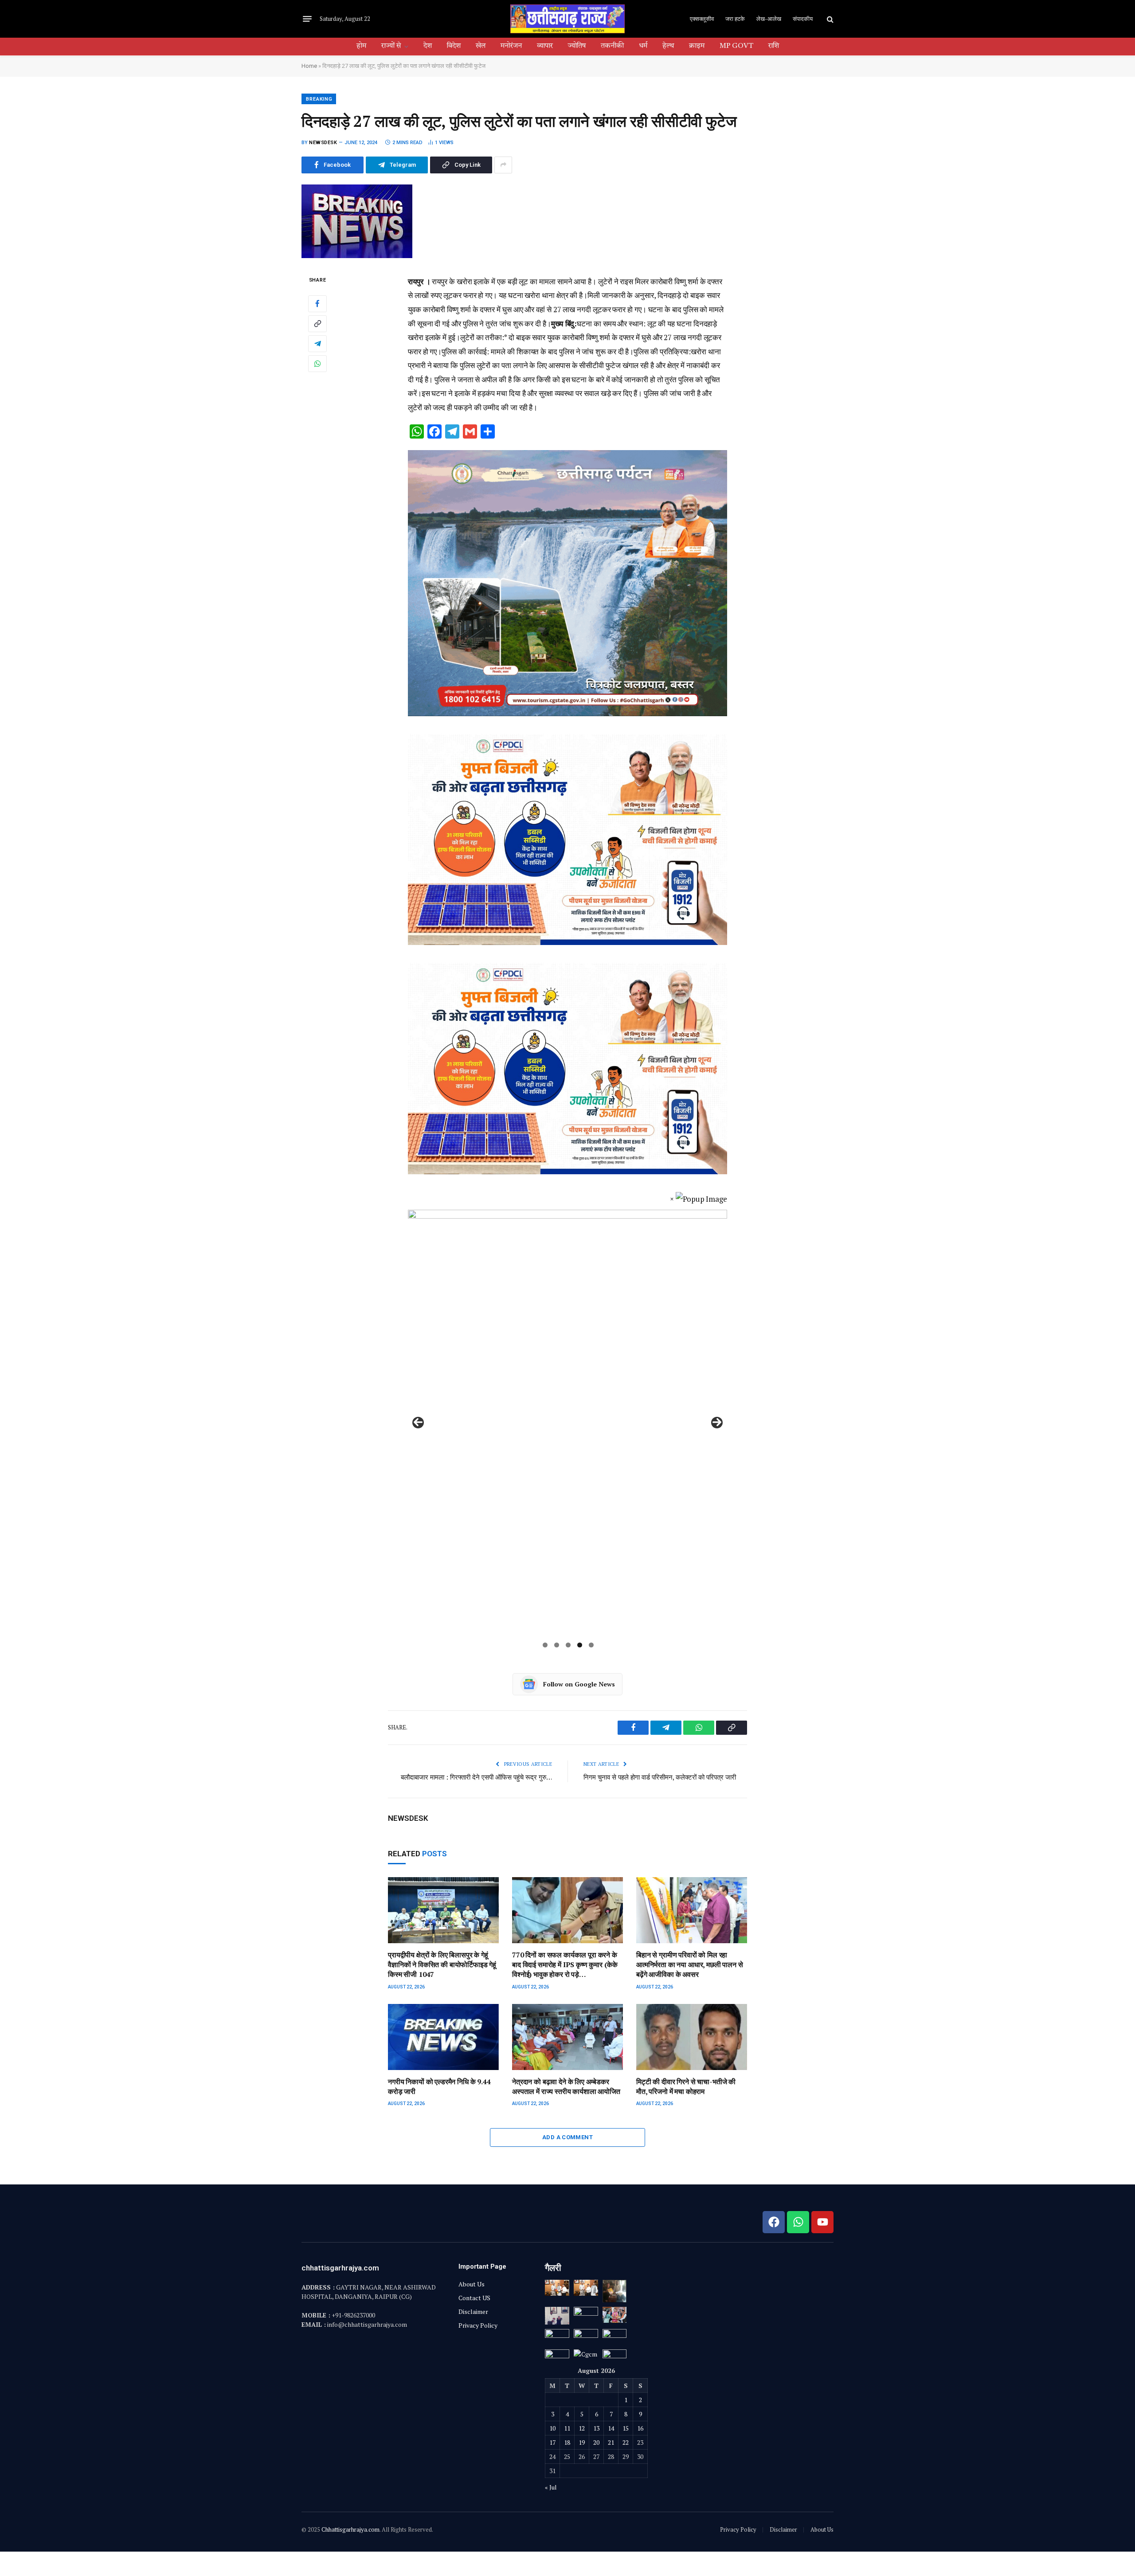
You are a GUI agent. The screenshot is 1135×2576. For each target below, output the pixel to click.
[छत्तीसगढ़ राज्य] (567, 19)
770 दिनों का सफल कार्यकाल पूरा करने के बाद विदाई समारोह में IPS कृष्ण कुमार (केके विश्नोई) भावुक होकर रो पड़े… (565, 1965)
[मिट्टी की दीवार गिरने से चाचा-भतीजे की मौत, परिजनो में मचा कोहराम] (692, 2037)
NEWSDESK (323, 143)
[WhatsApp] (317, 363)
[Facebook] (317, 303)
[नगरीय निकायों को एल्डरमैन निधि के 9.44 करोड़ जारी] (443, 2037)
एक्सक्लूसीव (702, 19)
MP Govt (736, 46)
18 (567, 2442)
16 (640, 2428)
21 (611, 2442)
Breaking (319, 99)
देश (428, 46)
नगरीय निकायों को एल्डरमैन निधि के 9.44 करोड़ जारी (439, 2087)
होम (361, 46)
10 (552, 2428)
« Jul (551, 2487)
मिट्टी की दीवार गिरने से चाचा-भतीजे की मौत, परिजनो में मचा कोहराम (686, 2087)
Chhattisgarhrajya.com (350, 2529)
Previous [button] (418, 1423)
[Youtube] (822, 2222)
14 (611, 2428)
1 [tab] (545, 1645)
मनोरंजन (511, 46)
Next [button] (717, 1423)
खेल (481, 46)
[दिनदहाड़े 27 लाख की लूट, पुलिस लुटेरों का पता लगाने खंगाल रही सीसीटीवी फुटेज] (357, 256)
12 (582, 2428)
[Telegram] (317, 343)
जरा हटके (735, 19)
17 (552, 2442)
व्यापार (545, 46)
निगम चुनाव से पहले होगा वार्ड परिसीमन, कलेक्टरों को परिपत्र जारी (660, 1777)
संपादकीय (803, 19)
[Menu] (307, 19)
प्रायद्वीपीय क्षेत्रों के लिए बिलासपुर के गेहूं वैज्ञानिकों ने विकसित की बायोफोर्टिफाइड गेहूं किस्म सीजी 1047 (442, 1965)
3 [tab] (568, 1645)
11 (567, 2428)
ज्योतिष (577, 46)
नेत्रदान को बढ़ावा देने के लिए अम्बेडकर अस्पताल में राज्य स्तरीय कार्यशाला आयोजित (566, 2087)
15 (626, 2428)
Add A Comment (567, 2137)
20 (596, 2442)
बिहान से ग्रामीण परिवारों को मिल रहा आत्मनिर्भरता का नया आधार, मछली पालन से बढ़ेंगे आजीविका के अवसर (690, 1965)
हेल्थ (668, 46)
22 (626, 2442)
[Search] (829, 19)
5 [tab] (591, 1645)
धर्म (643, 46)
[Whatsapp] (798, 2222)
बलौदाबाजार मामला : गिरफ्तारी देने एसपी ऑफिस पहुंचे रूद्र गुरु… (476, 1777)
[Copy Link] (317, 323)
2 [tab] (557, 1645)
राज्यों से (391, 46)
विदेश (454, 46)
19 (582, 2442)
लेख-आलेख (769, 19)
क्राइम (697, 46)
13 (596, 2428)
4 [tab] (580, 1645)
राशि (774, 46)
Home (309, 66)
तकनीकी (612, 46)
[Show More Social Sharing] (503, 165)
